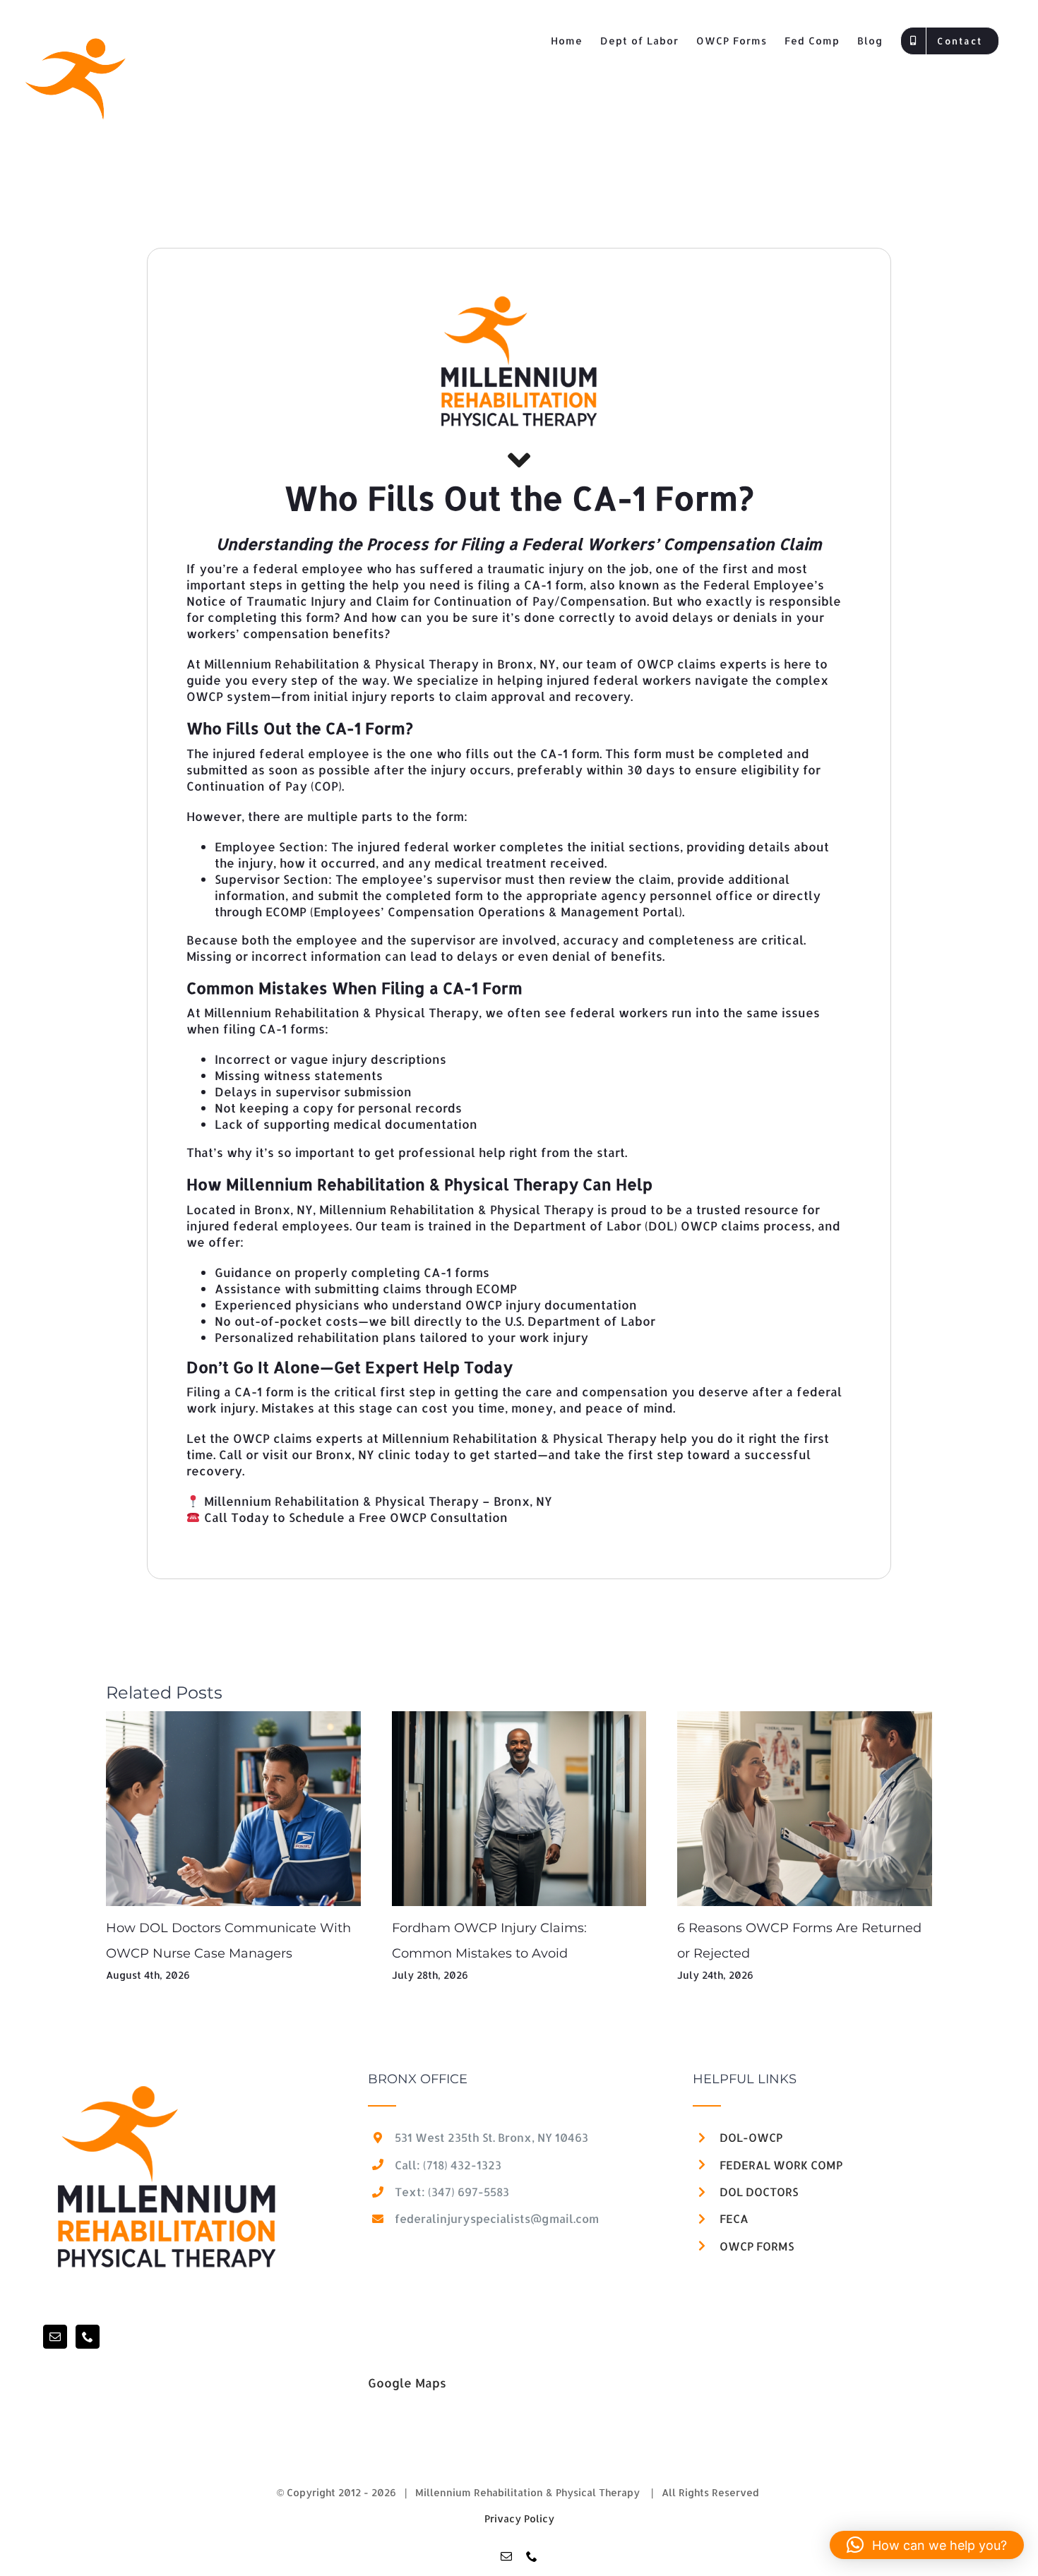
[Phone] (88, 2337)
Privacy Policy (519, 2518)
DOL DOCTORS (759, 2192)
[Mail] (55, 2337)
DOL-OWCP (751, 2137)
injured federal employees (268, 1226)
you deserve (710, 1391)
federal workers (619, 1012)
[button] (927, 2545)
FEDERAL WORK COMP (781, 2165)
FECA (734, 2218)
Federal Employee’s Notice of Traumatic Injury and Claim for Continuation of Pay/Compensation (505, 593)
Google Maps (407, 2383)
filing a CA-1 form (530, 585)
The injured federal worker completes (447, 846)
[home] (167, 2080)
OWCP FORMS (757, 2246)
